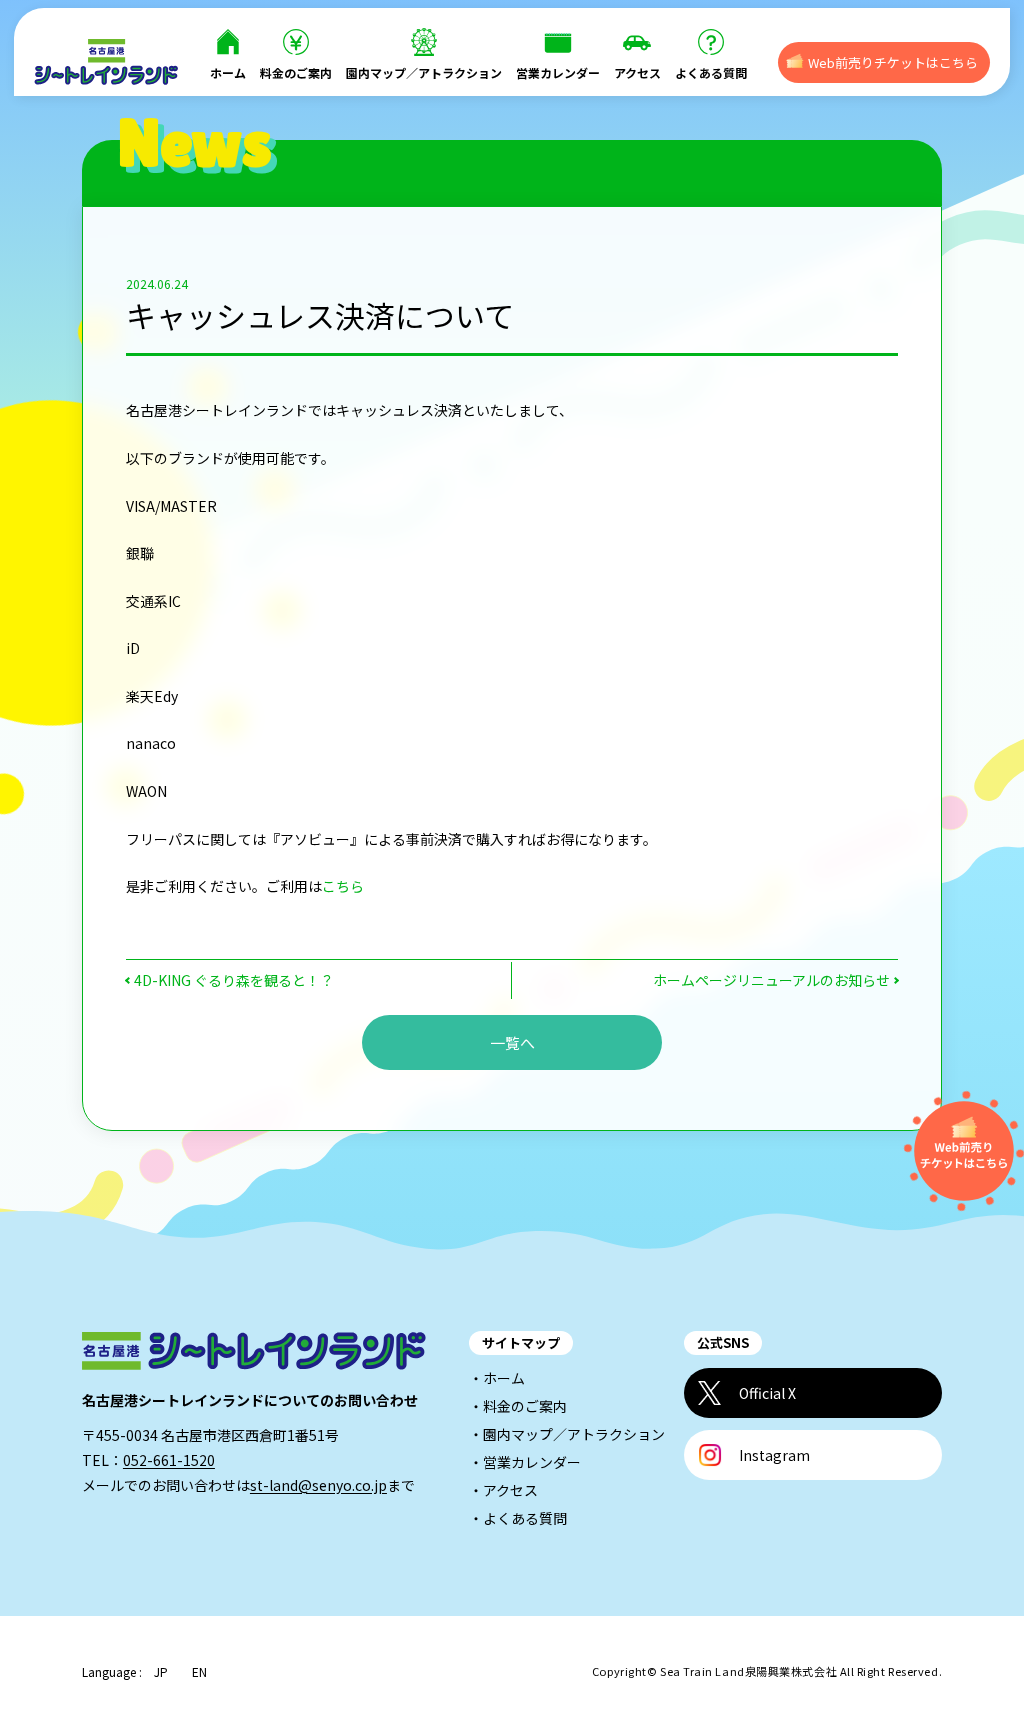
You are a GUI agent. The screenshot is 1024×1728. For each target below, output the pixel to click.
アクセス (637, 72)
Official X (767, 1393)
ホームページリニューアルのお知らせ (771, 980)
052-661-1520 (169, 1460)
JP (161, 1672)
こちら (343, 886)
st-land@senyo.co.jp (318, 1485)
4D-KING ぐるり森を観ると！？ (234, 980)
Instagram (774, 1455)
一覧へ (512, 1042)
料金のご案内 (296, 72)
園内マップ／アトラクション (424, 72)
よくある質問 (711, 72)
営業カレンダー (558, 72)
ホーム (228, 72)
